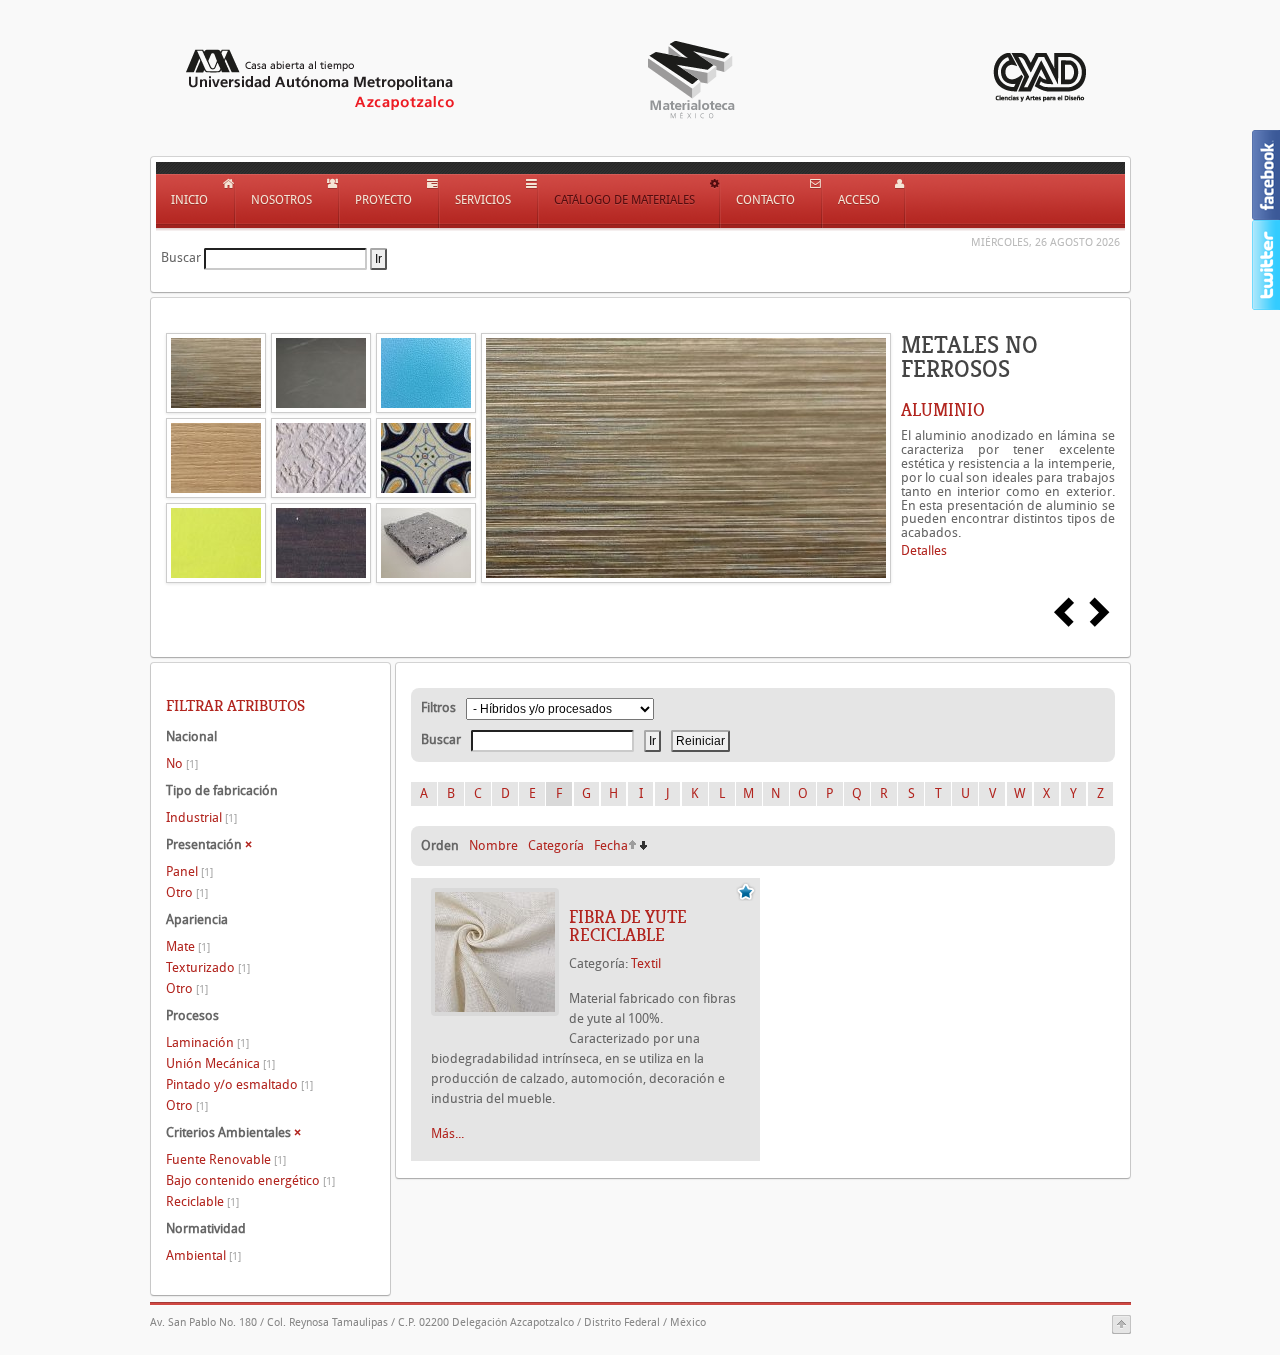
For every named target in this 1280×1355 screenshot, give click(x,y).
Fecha (611, 845)
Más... (447, 1133)
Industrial (201, 817)
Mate (188, 946)
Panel (189, 871)
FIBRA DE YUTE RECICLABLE (628, 926)
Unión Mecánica (220, 1063)
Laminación (207, 1042)
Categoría (556, 845)
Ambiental (203, 1255)
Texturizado (208, 967)
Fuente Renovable (226, 1159)
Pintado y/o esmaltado (239, 1084)
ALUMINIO (943, 410)
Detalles (924, 550)
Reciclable (202, 1201)
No (182, 763)
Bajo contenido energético (250, 1180)
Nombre (493, 845)
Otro (187, 892)
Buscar (181, 257)
